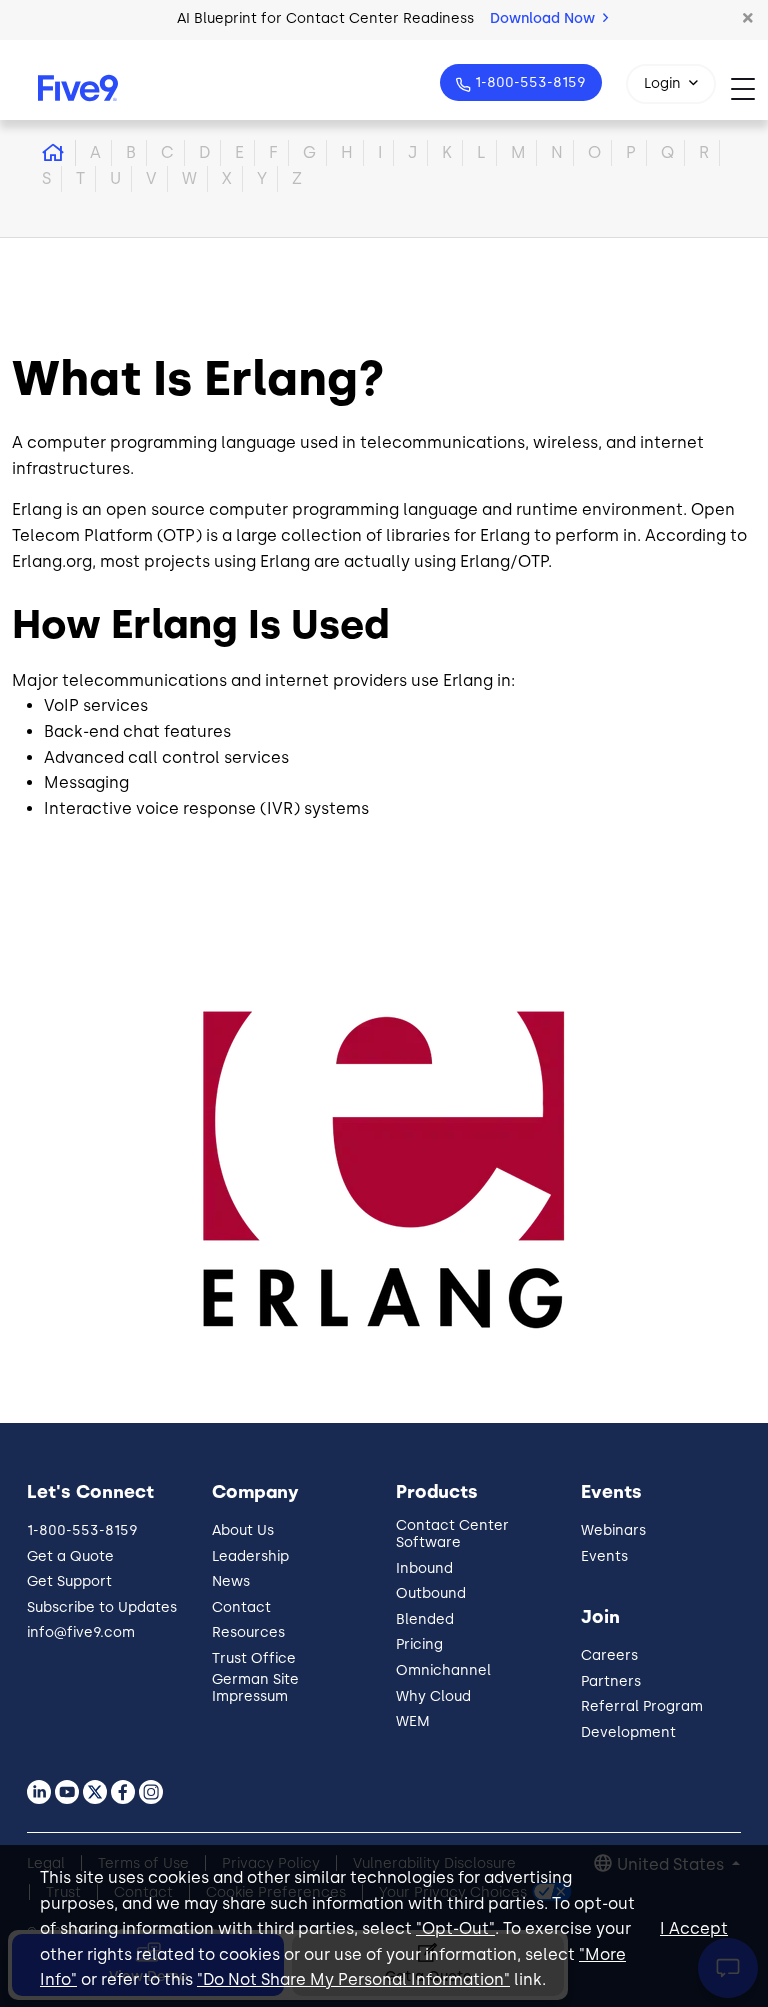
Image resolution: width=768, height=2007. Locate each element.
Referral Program (642, 1706)
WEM (413, 1721)
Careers (609, 1655)
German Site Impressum (255, 1688)
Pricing (419, 1644)
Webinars (613, 1530)
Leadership (250, 1556)
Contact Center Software (452, 1534)
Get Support (69, 1581)
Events (604, 1556)
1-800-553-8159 (530, 82)
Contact (241, 1607)
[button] (748, 19)
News (231, 1581)
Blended (425, 1619)
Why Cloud (433, 1696)
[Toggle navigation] (749, 88)
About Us (243, 1530)
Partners (611, 1681)
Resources (248, 1632)
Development (628, 1732)
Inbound (424, 1568)
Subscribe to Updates (102, 1607)
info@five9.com (81, 1632)
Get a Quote (70, 1556)
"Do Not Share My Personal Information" (353, 1979)
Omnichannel (443, 1670)
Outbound (431, 1593)
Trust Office (254, 1658)
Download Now (544, 18)
